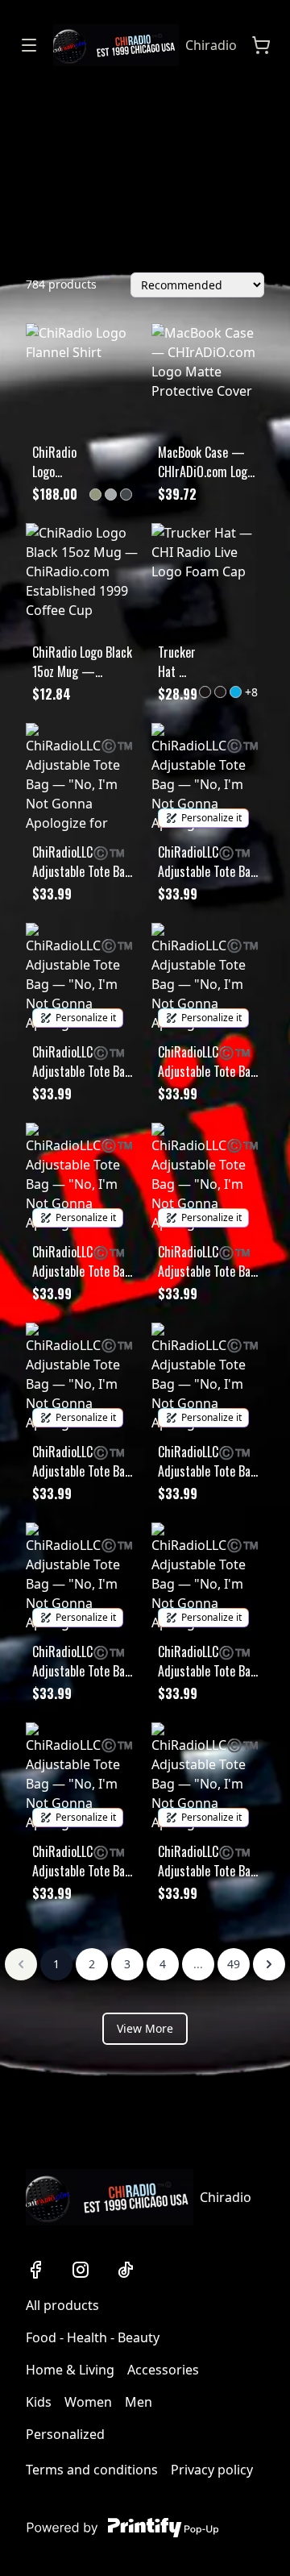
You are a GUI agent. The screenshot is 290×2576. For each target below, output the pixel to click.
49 (234, 1964)
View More (145, 2028)
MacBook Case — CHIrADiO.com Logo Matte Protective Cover (205, 462)
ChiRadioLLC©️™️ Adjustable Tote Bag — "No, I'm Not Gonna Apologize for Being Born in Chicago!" (82, 862)
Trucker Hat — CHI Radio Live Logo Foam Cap (177, 662)
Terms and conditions (92, 2470)
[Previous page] (21, 1964)
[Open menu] (29, 45)
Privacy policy (212, 2470)
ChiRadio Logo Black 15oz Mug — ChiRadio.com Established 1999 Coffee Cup (82, 662)
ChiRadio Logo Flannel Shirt (54, 462)
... (198, 1964)
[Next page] (269, 1964)
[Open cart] (261, 45)
